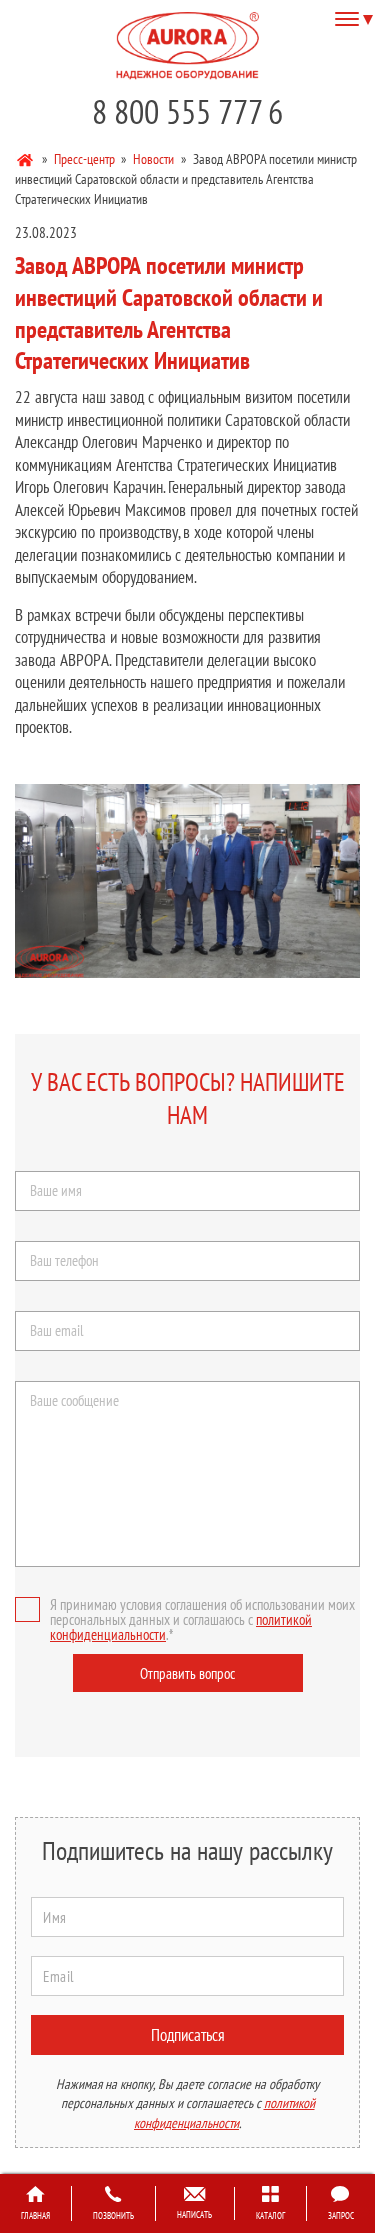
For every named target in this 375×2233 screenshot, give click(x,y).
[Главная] (26, 158)
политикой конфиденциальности (224, 2113)
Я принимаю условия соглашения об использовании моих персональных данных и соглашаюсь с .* (202, 1619)
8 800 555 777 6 (187, 111)
